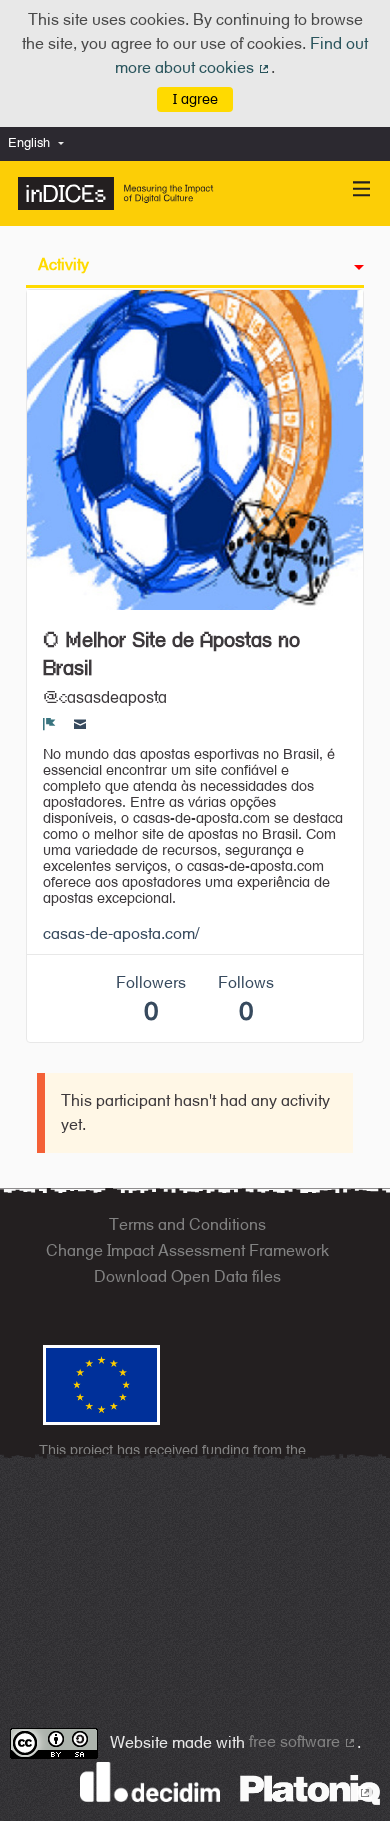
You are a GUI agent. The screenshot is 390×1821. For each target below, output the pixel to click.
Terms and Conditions (187, 1224)
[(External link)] (310, 1788)
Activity (63, 264)
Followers (151, 999)
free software (303, 1741)
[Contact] (80, 724)
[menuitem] (41, 143)
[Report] (49, 724)
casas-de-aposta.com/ (121, 933)
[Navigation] (362, 189)
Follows (246, 999)
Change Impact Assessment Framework (187, 1250)
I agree (195, 98)
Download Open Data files (187, 1276)
